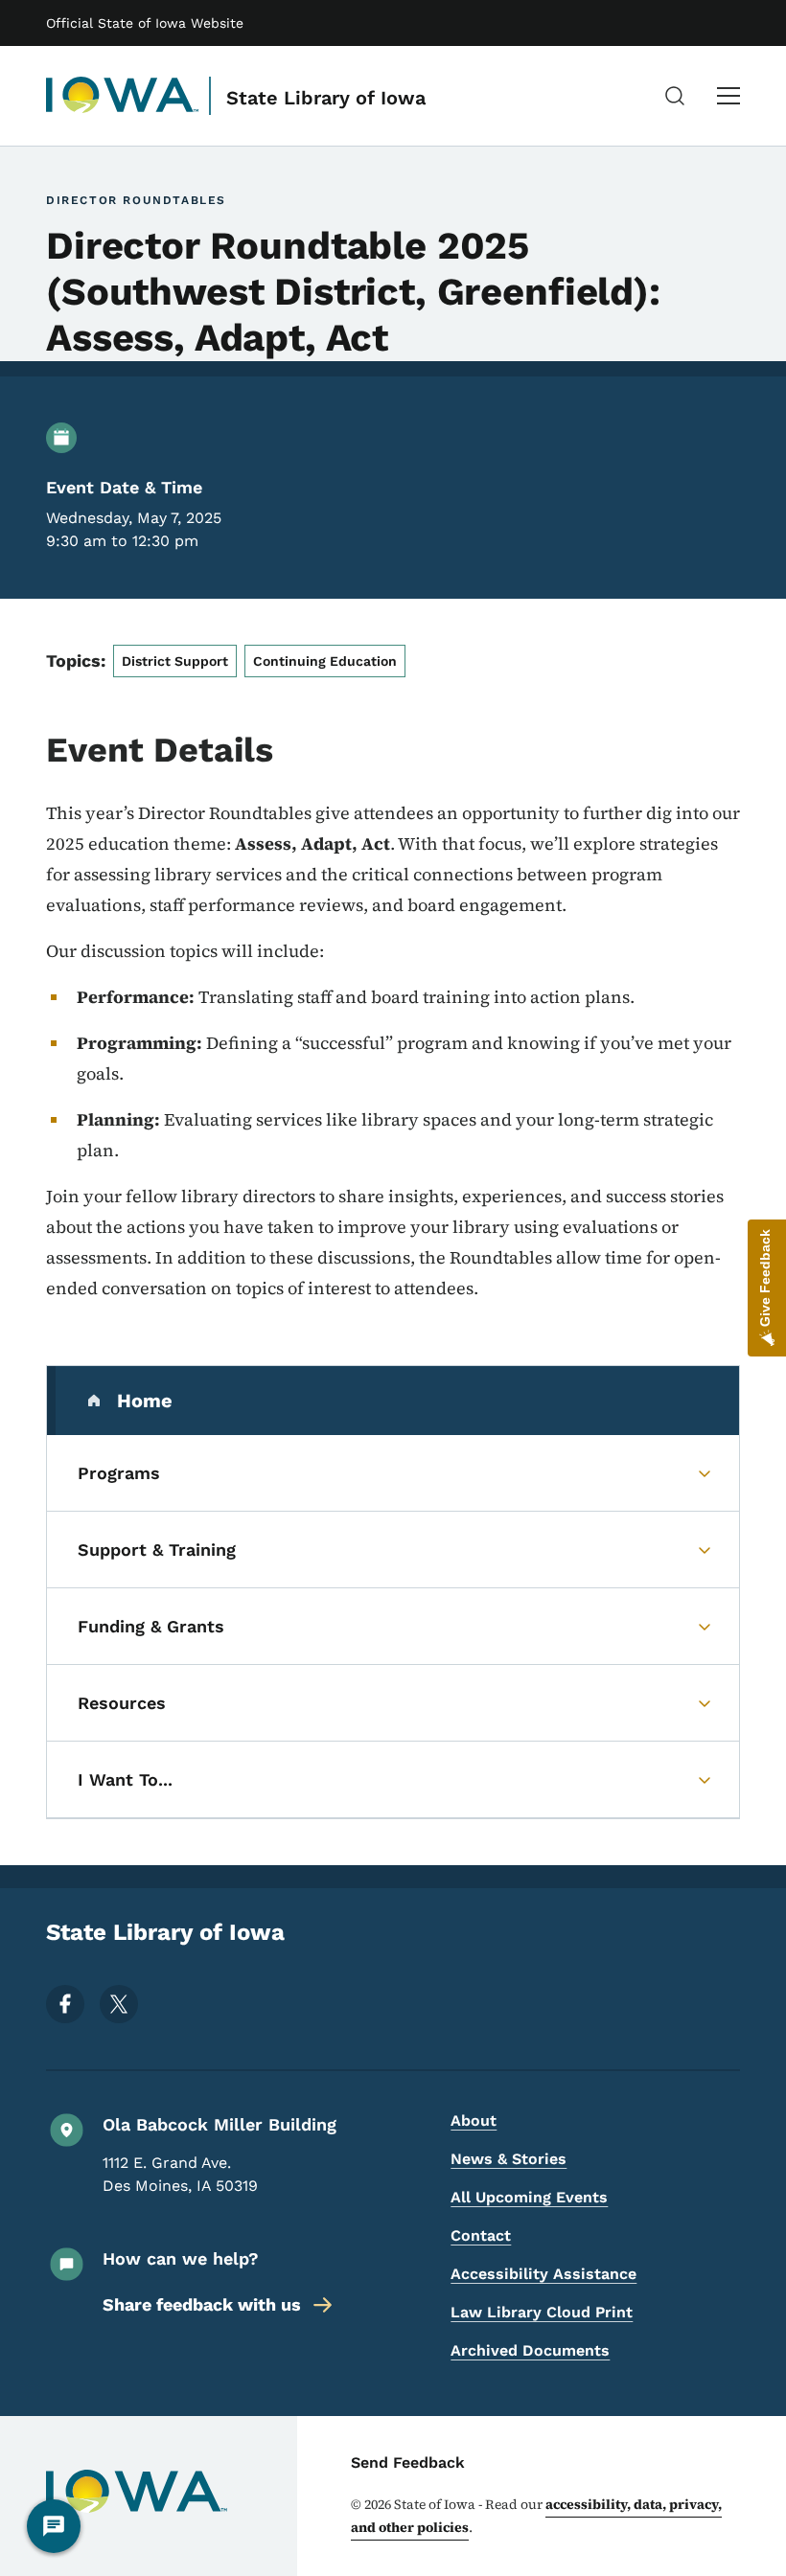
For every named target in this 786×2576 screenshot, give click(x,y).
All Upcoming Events (529, 2197)
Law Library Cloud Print (542, 2312)
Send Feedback (408, 2462)
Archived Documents (530, 2350)
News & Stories (509, 2159)
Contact (481, 2235)
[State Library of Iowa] (123, 96)
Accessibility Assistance (543, 2274)
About (474, 2120)
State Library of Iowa (326, 98)
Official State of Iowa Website (145, 23)
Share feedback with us (202, 2304)
